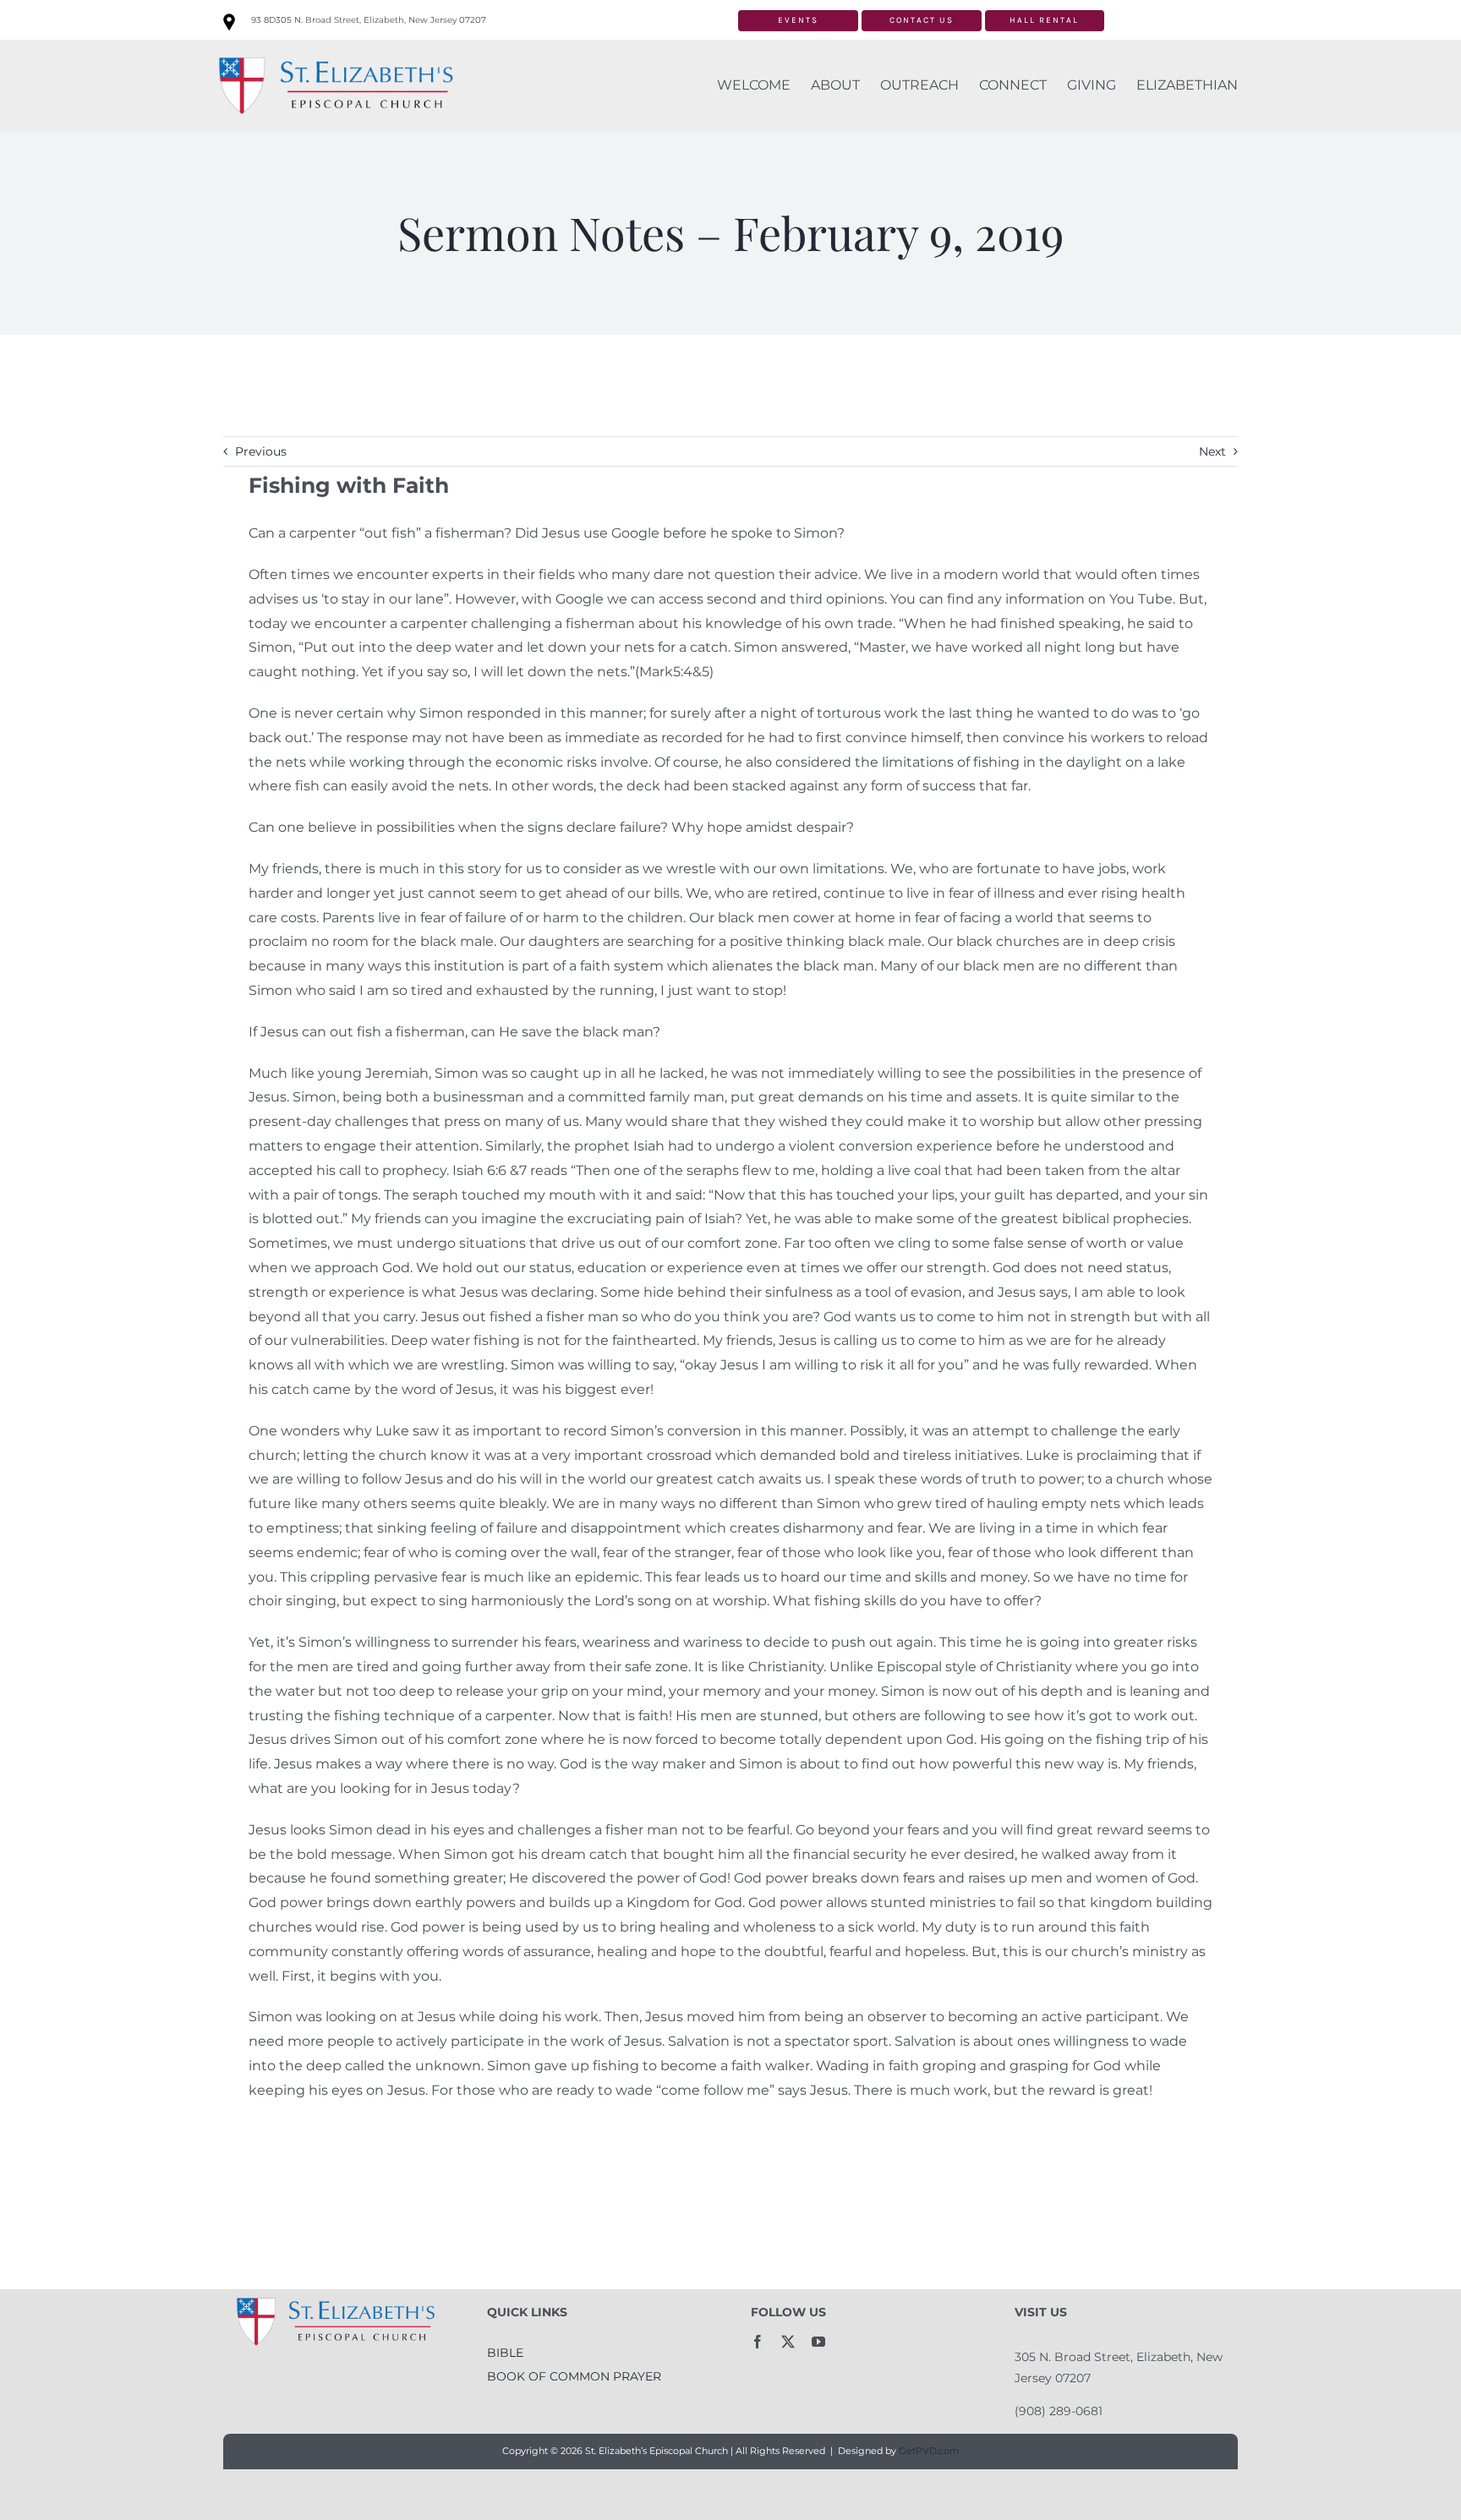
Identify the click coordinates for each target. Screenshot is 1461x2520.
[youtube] (818, 2342)
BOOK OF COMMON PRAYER (574, 2376)
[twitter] (788, 2342)
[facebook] (758, 2342)
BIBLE (505, 2353)
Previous (261, 451)
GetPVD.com (929, 2451)
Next (1212, 451)
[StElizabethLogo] (335, 54)
